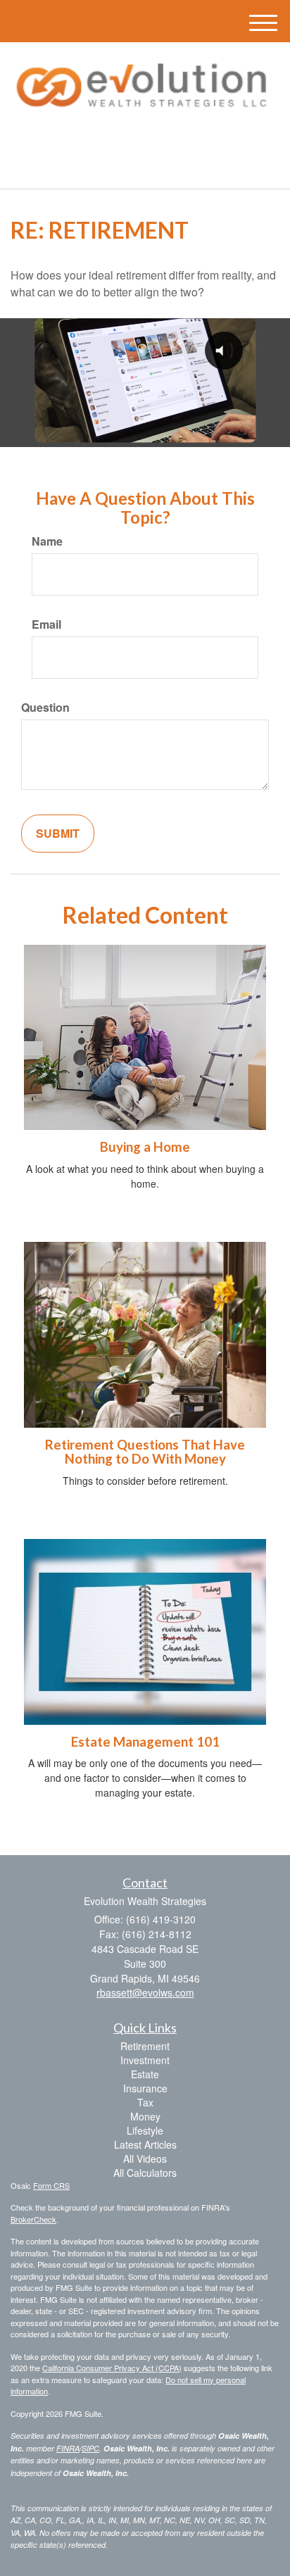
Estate (145, 2074)
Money (145, 2116)
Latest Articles (145, 2144)
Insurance (145, 2088)
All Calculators (145, 2173)
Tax (145, 2102)
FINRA (68, 2448)
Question (45, 708)
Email (46, 624)
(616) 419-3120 (153, 166)
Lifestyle (145, 2130)
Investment (145, 2060)
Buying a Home (145, 1147)
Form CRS (51, 2185)
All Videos (145, 2159)
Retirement (145, 2046)
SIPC (90, 2448)
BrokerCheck (33, 2219)
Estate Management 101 (145, 1742)
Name (47, 541)
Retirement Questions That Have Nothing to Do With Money (145, 1452)
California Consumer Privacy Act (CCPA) (112, 2368)
